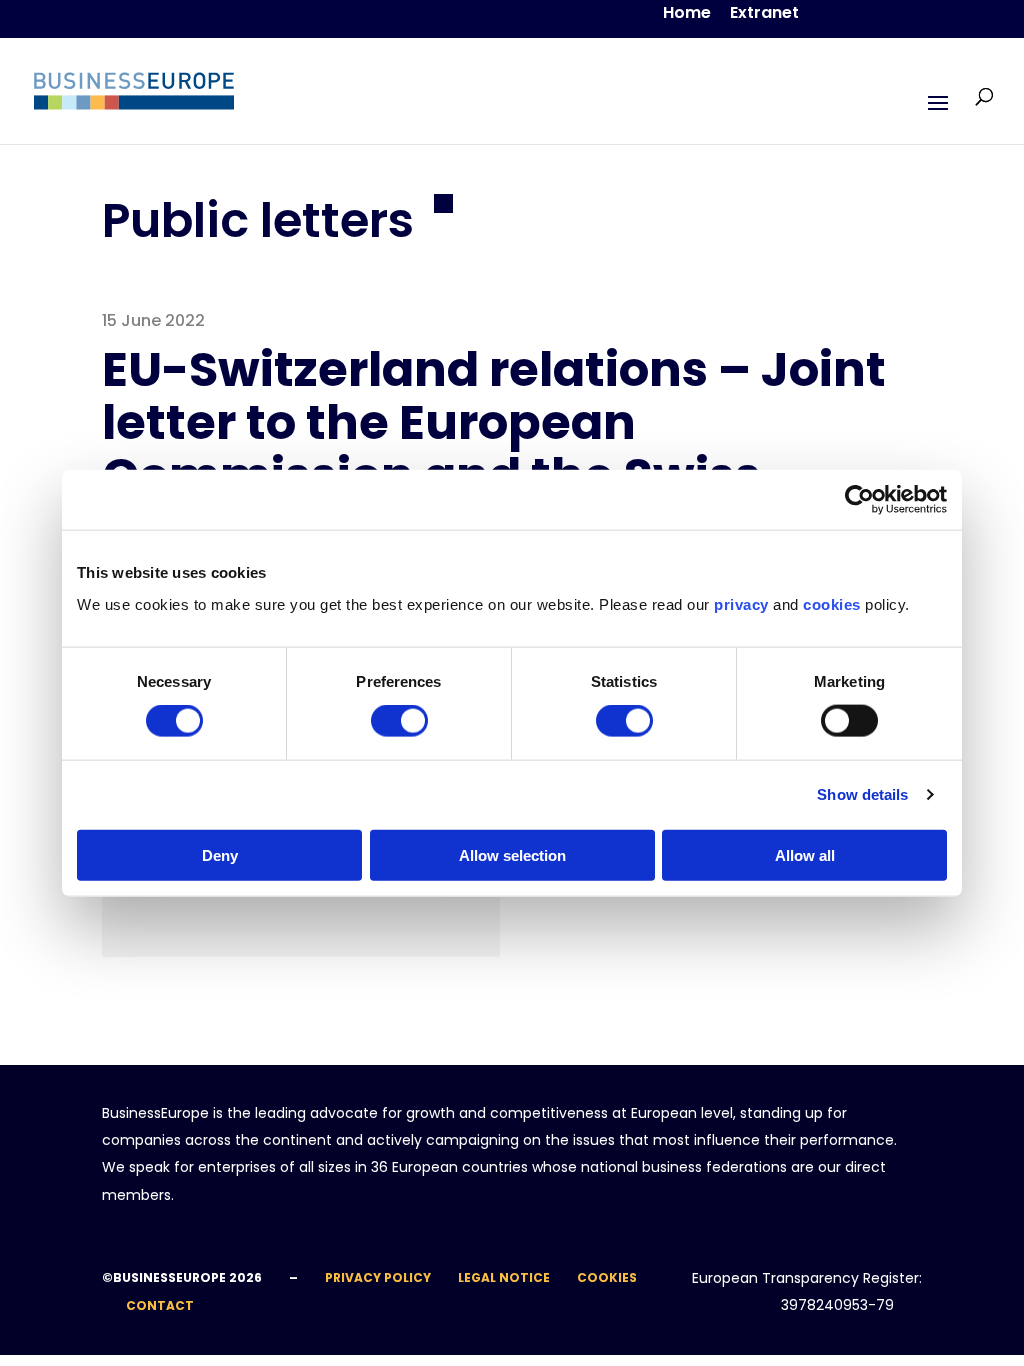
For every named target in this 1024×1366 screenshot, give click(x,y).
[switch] (399, 721)
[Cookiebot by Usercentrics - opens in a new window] (859, 500)
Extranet (764, 14)
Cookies (607, 1277)
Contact (160, 1305)
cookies (832, 603)
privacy (741, 603)
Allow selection (512, 854)
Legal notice (504, 1277)
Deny (220, 854)
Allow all (805, 854)
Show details (862, 794)
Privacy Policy (378, 1277)
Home (687, 14)
